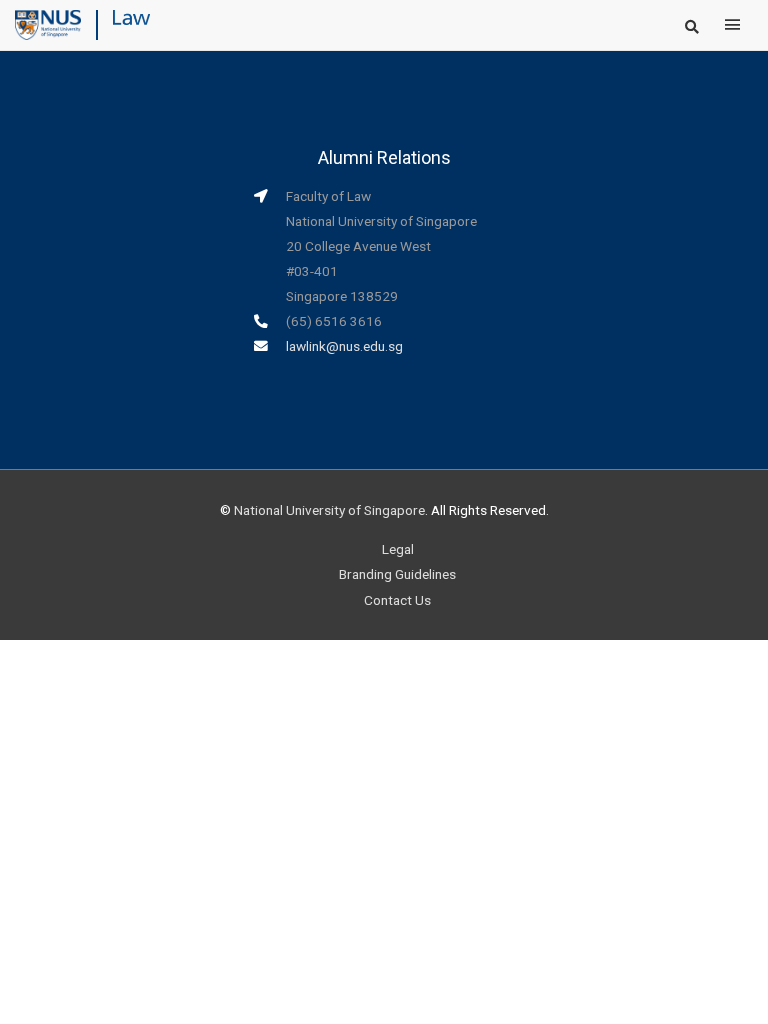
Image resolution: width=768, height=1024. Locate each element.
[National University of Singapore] (48, 24)
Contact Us (397, 600)
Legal (398, 549)
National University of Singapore (329, 510)
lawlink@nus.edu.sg (344, 346)
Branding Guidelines (397, 574)
